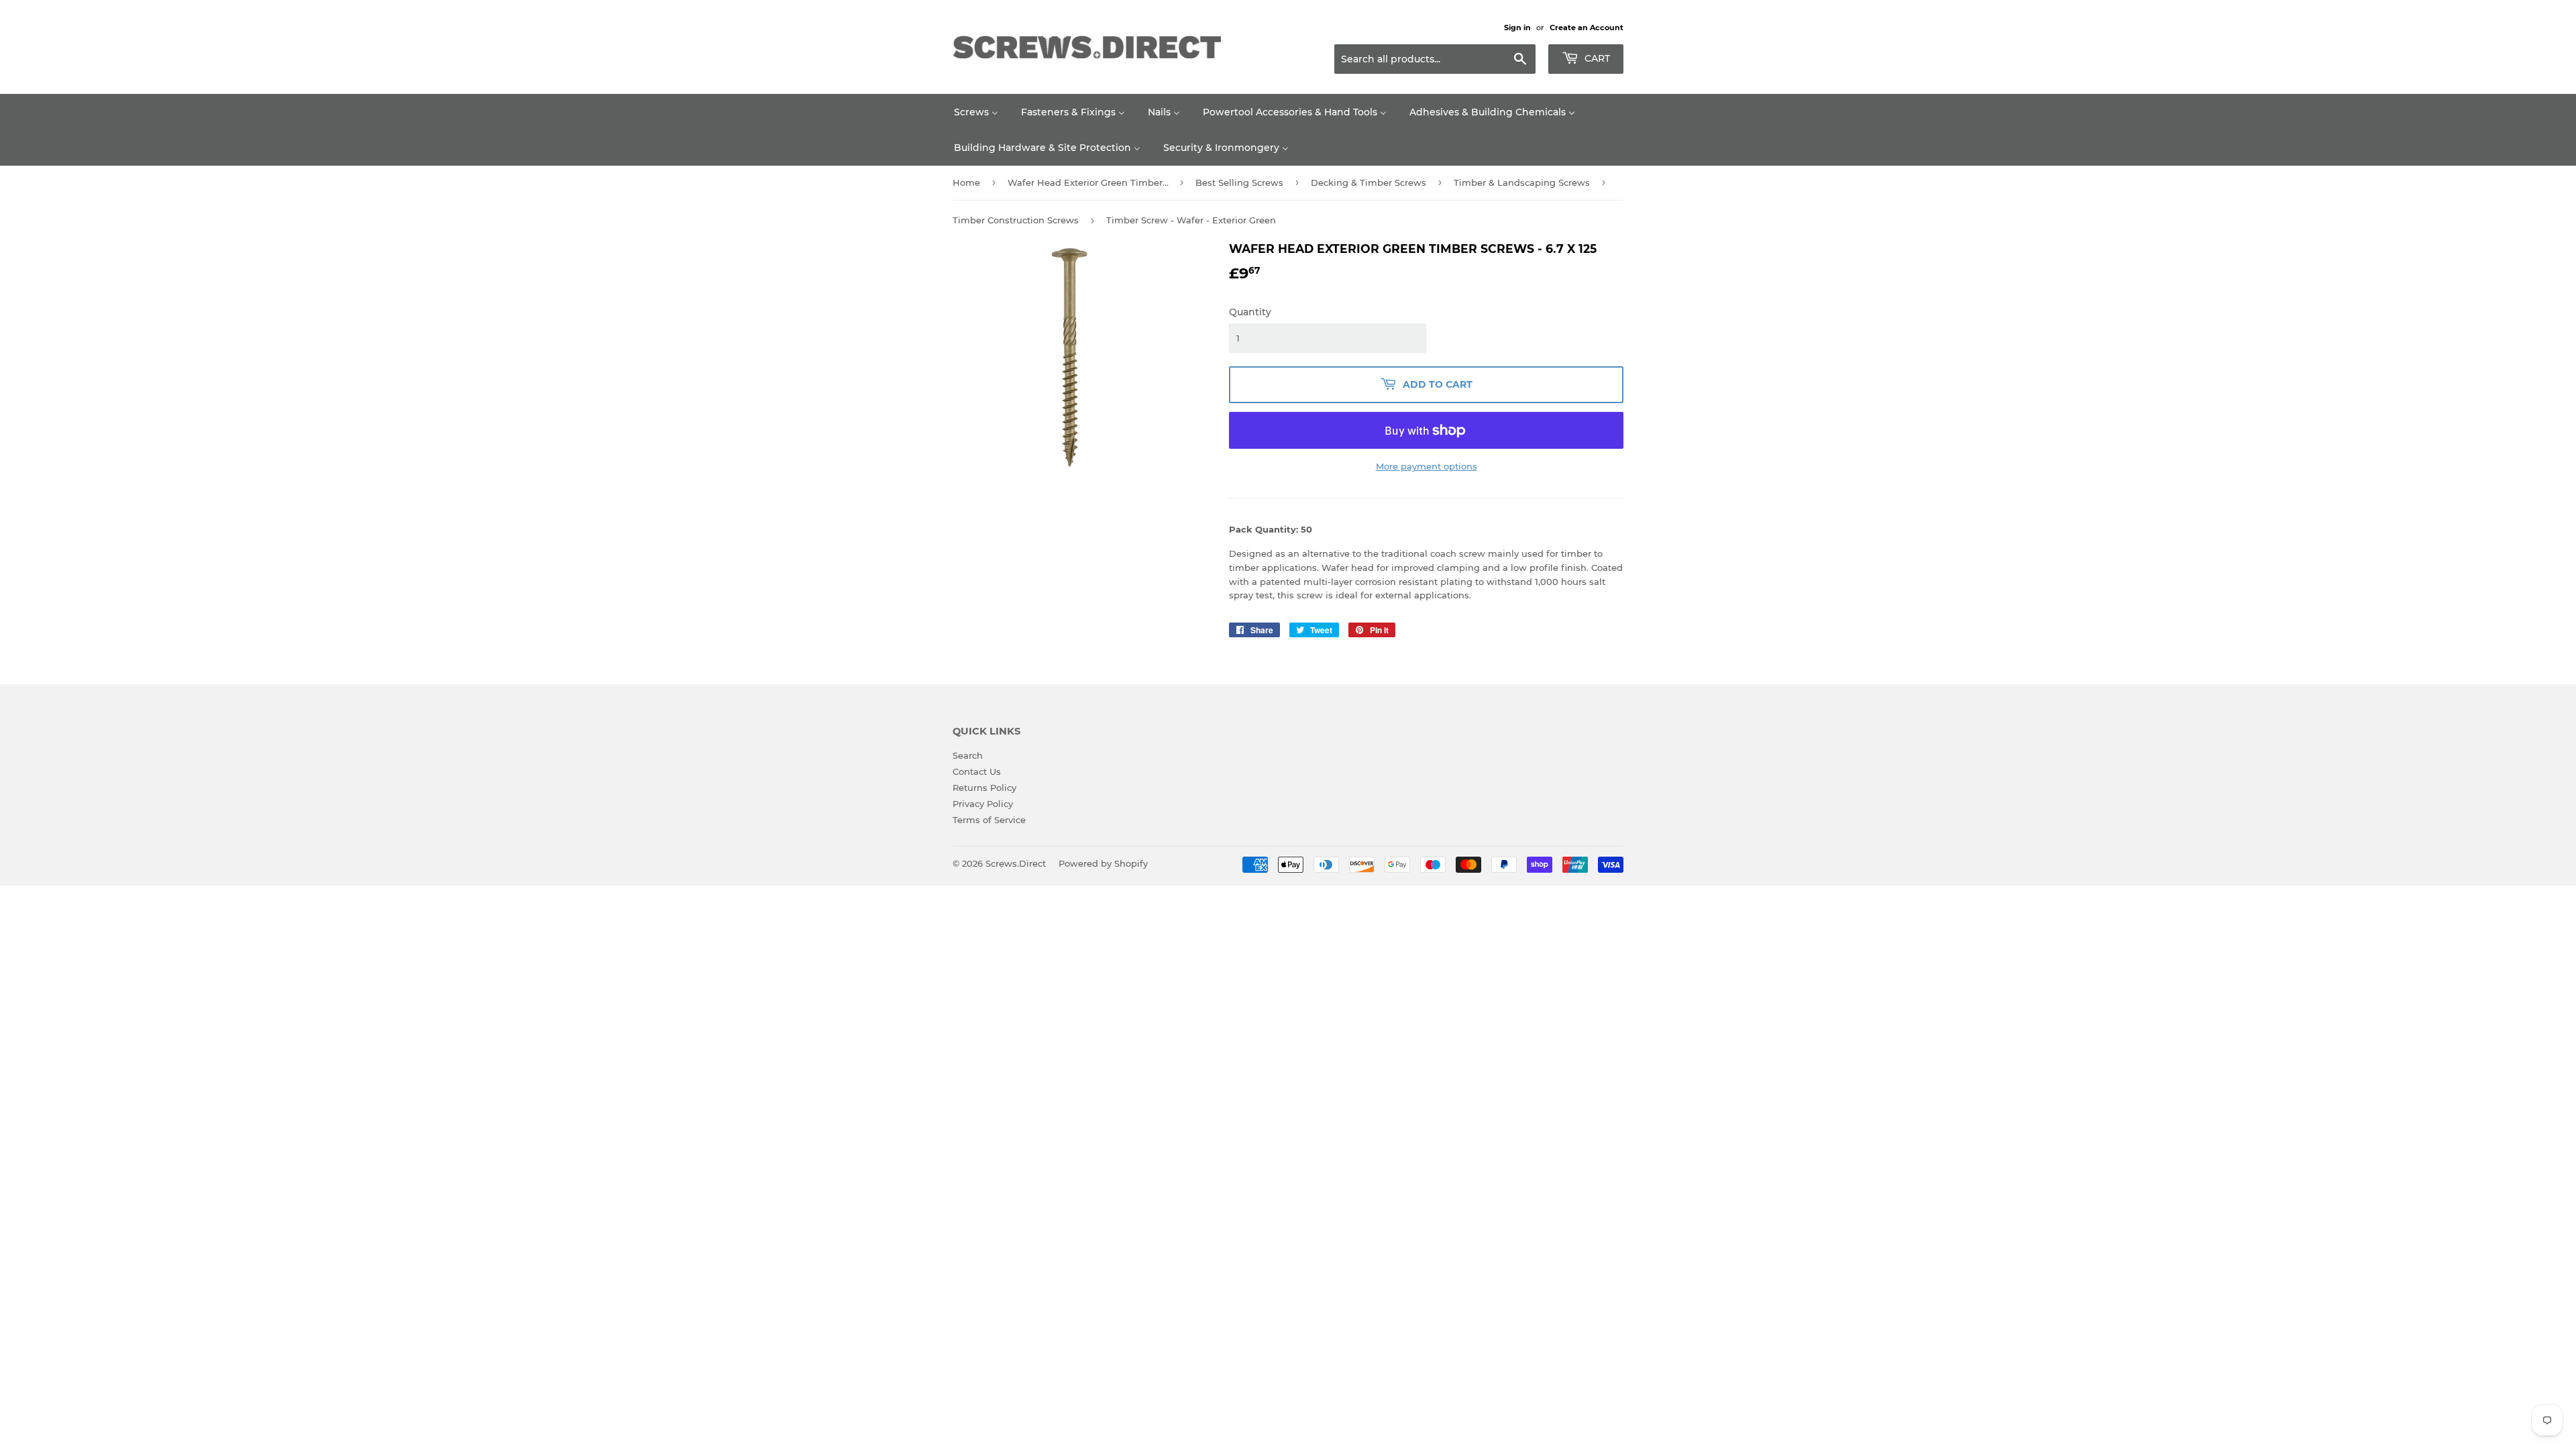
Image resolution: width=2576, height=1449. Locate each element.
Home (966, 182)
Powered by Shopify (1103, 863)
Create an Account (1587, 28)
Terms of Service (989, 820)
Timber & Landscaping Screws (1522, 182)
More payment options (1427, 466)
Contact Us (977, 771)
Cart (1596, 58)
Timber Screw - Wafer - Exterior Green (1191, 220)
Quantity (1250, 312)
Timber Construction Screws (1016, 220)
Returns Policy (984, 788)
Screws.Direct (1016, 863)
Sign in (1517, 28)
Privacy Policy (983, 804)
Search (968, 755)
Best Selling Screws (1239, 182)
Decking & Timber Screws (1368, 182)
